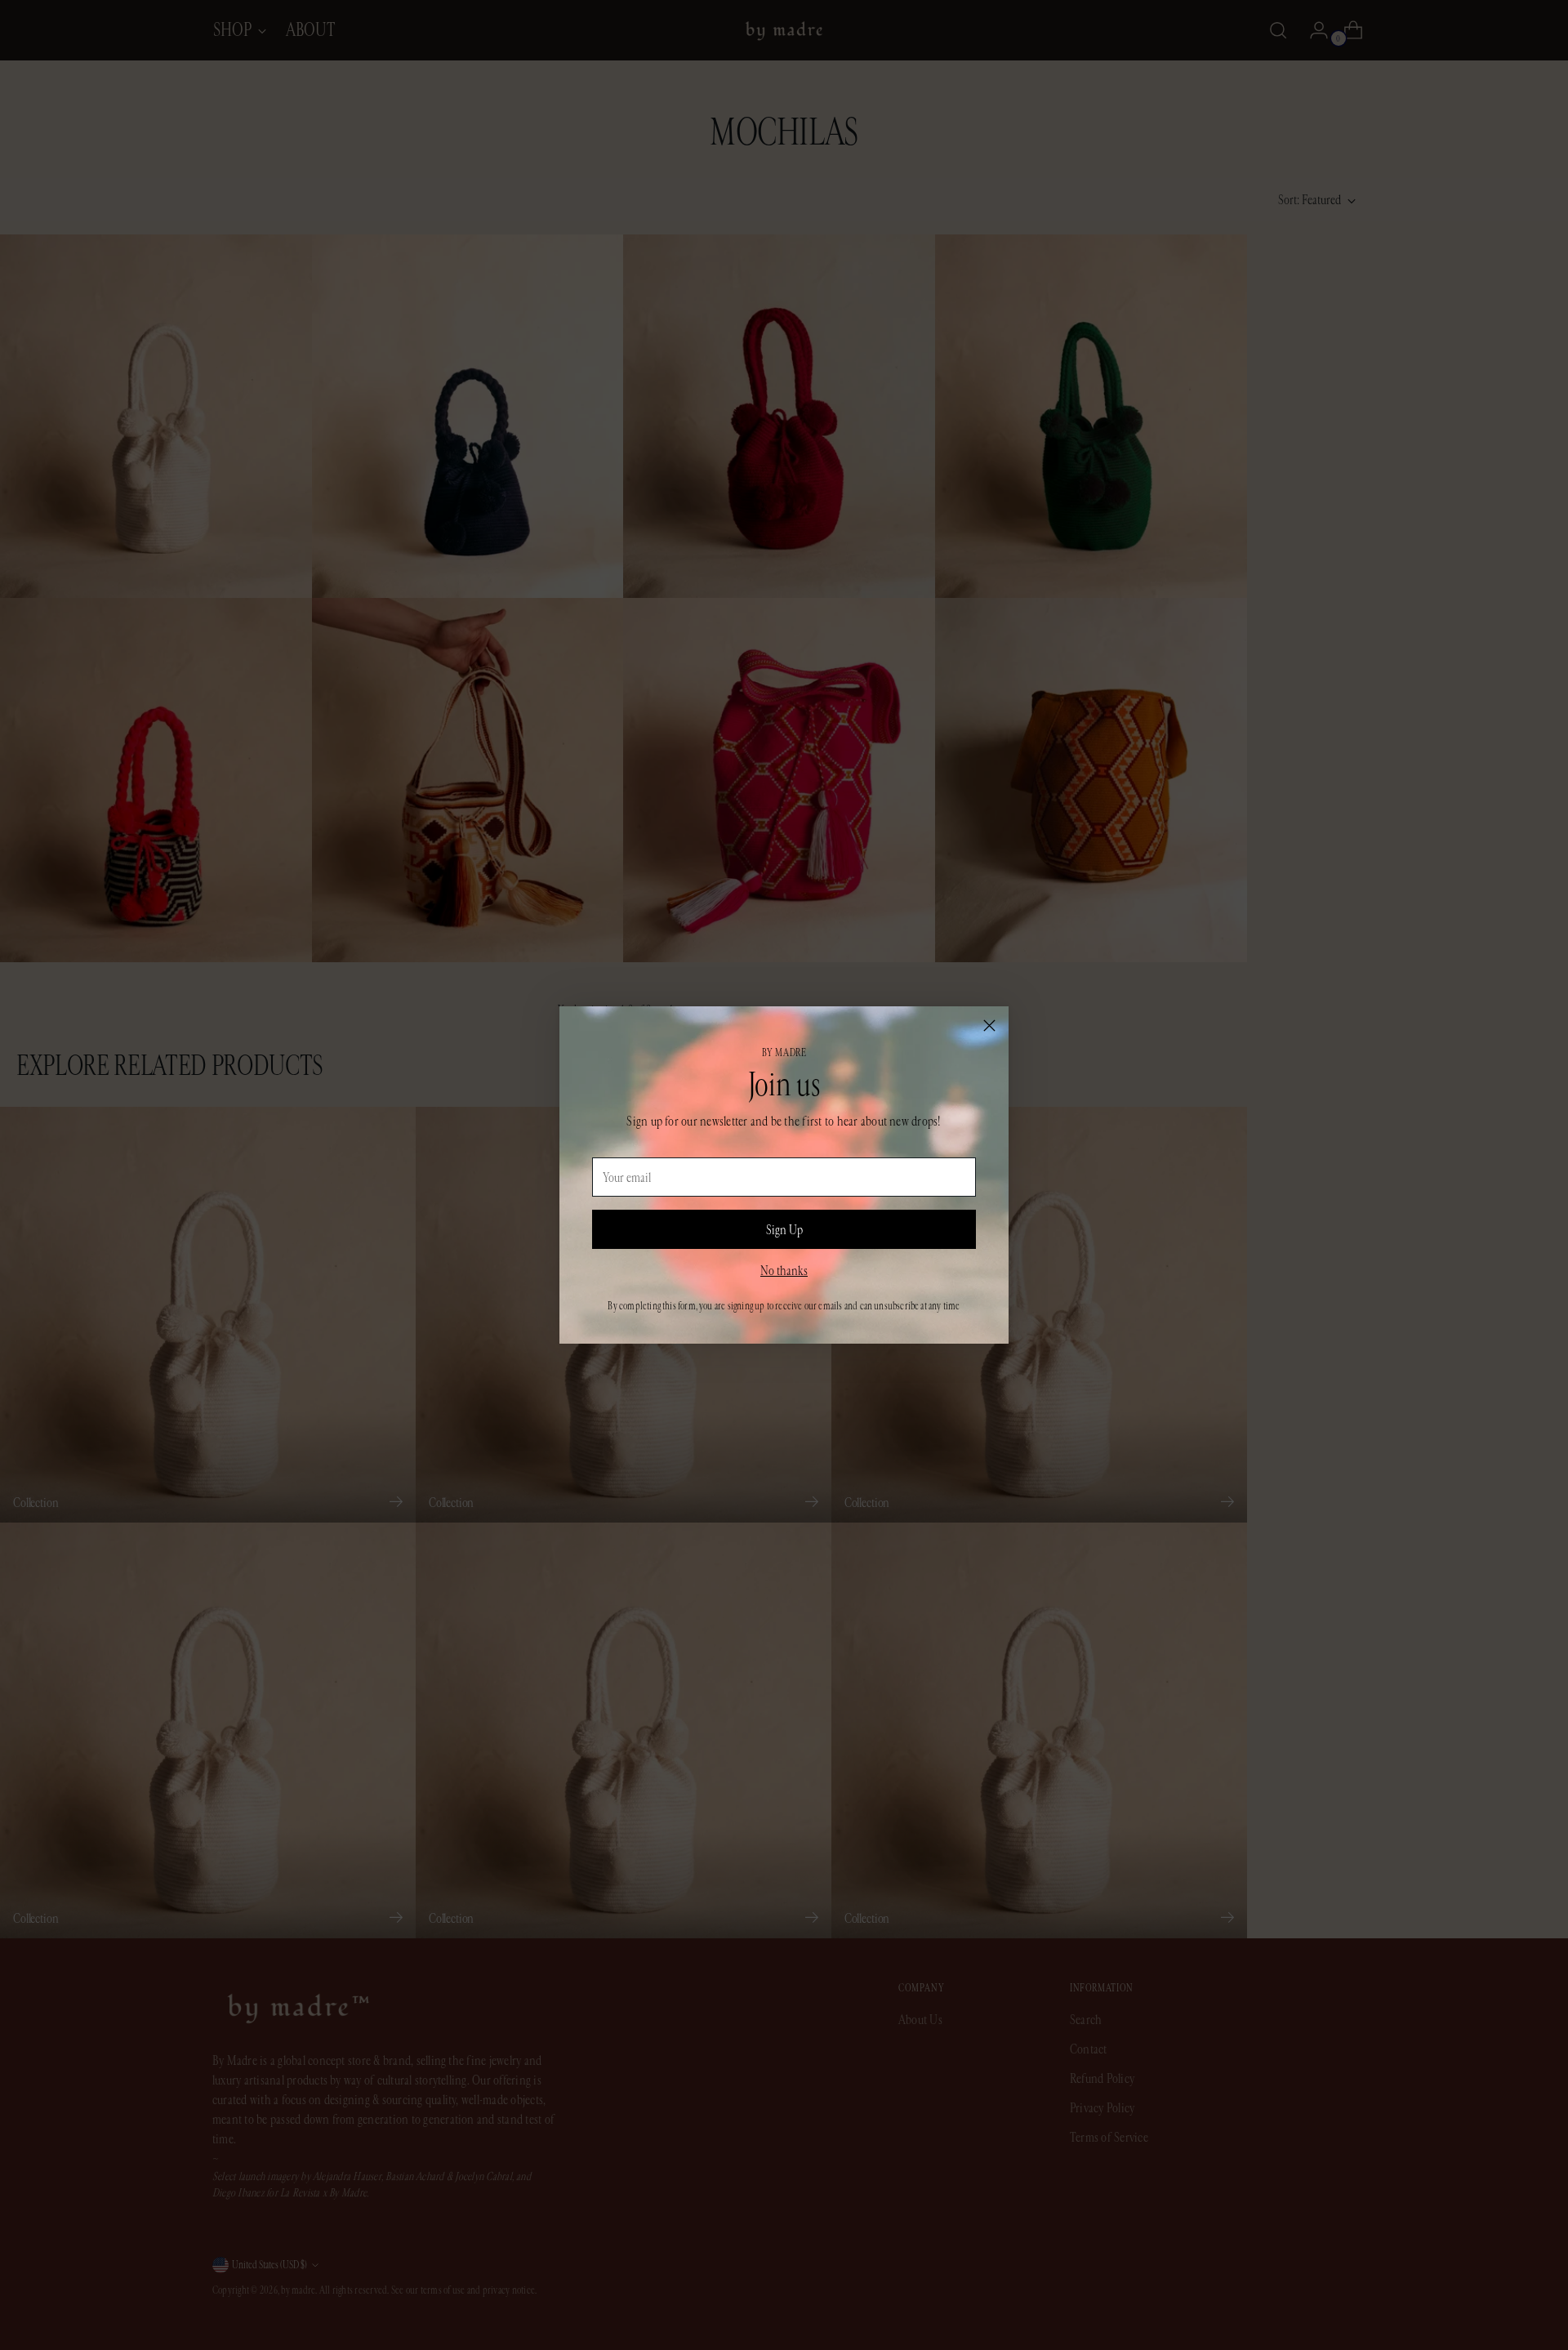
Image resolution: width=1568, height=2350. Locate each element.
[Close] (989, 1026)
